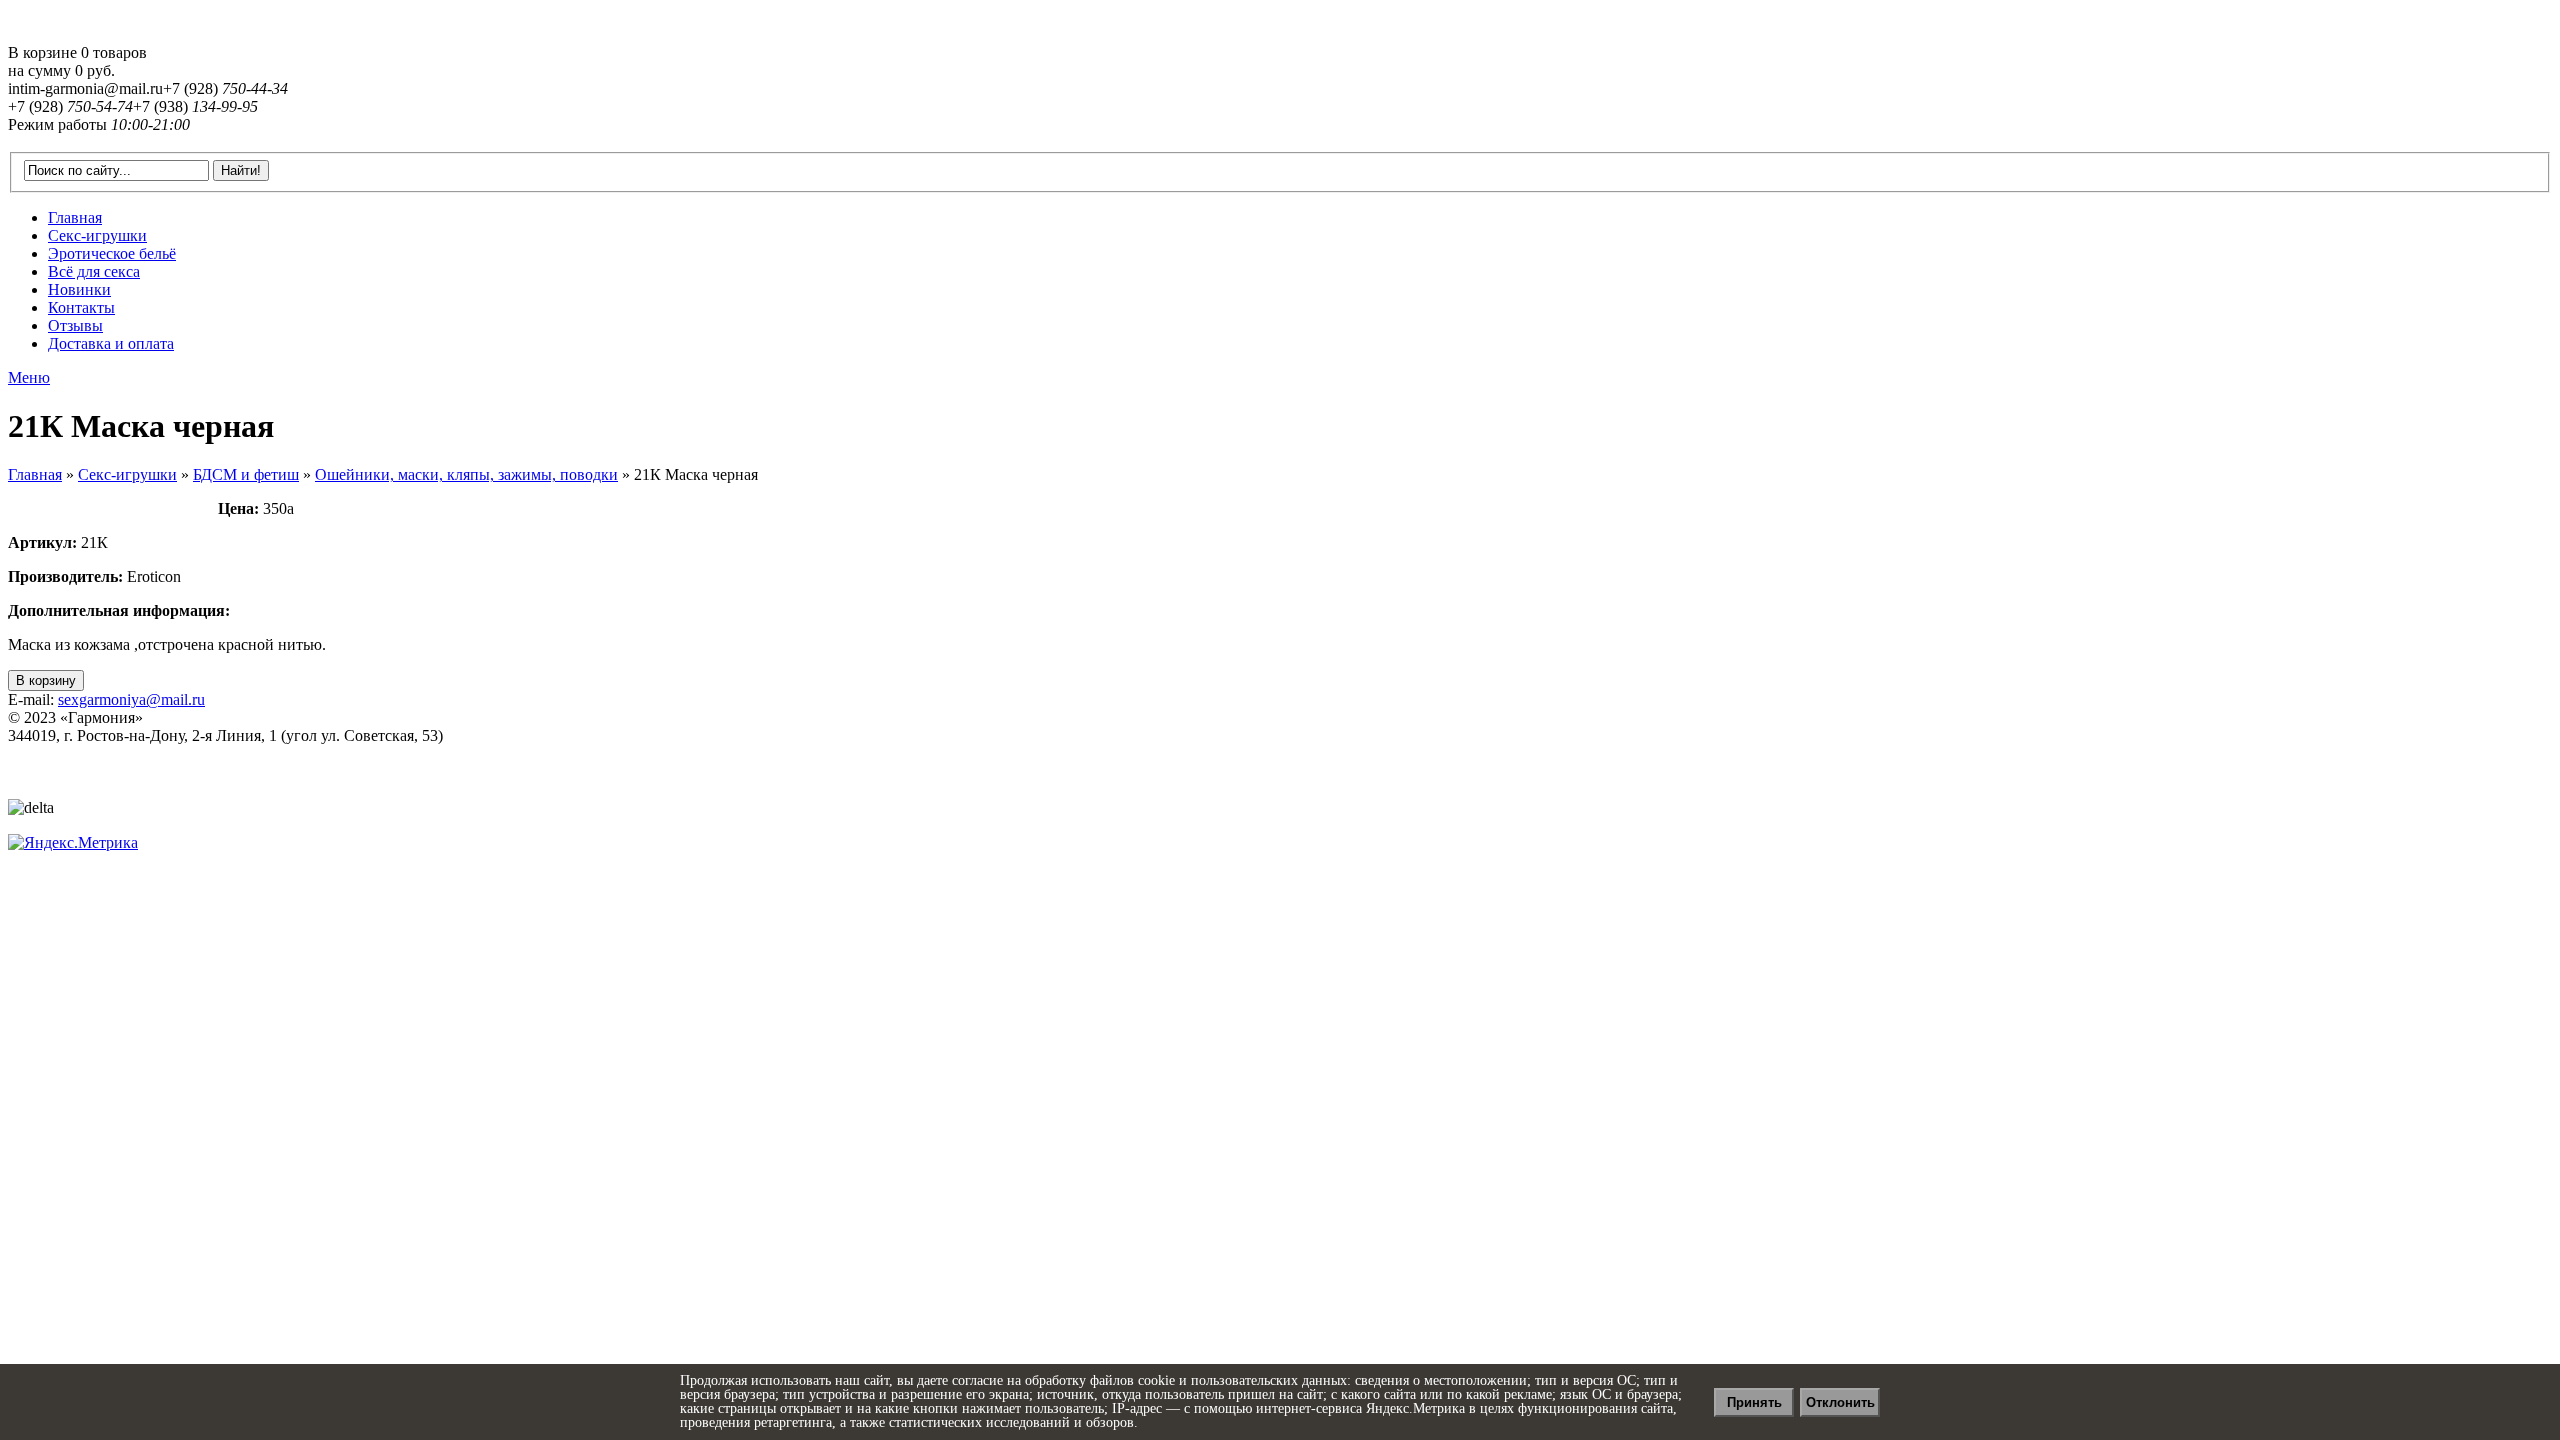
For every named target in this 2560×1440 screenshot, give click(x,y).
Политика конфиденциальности (96, 754)
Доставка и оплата (111, 343)
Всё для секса (94, 271)
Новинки (79, 289)
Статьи (28, 790)
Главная (75, 217)
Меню (29, 377)
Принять (1754, 1402)
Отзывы (75, 325)
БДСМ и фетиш (246, 474)
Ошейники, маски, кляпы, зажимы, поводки (466, 474)
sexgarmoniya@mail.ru (131, 699)
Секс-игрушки (97, 235)
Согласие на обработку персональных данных (138, 772)
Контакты (81, 307)
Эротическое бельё (112, 253)
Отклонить (1840, 1402)
